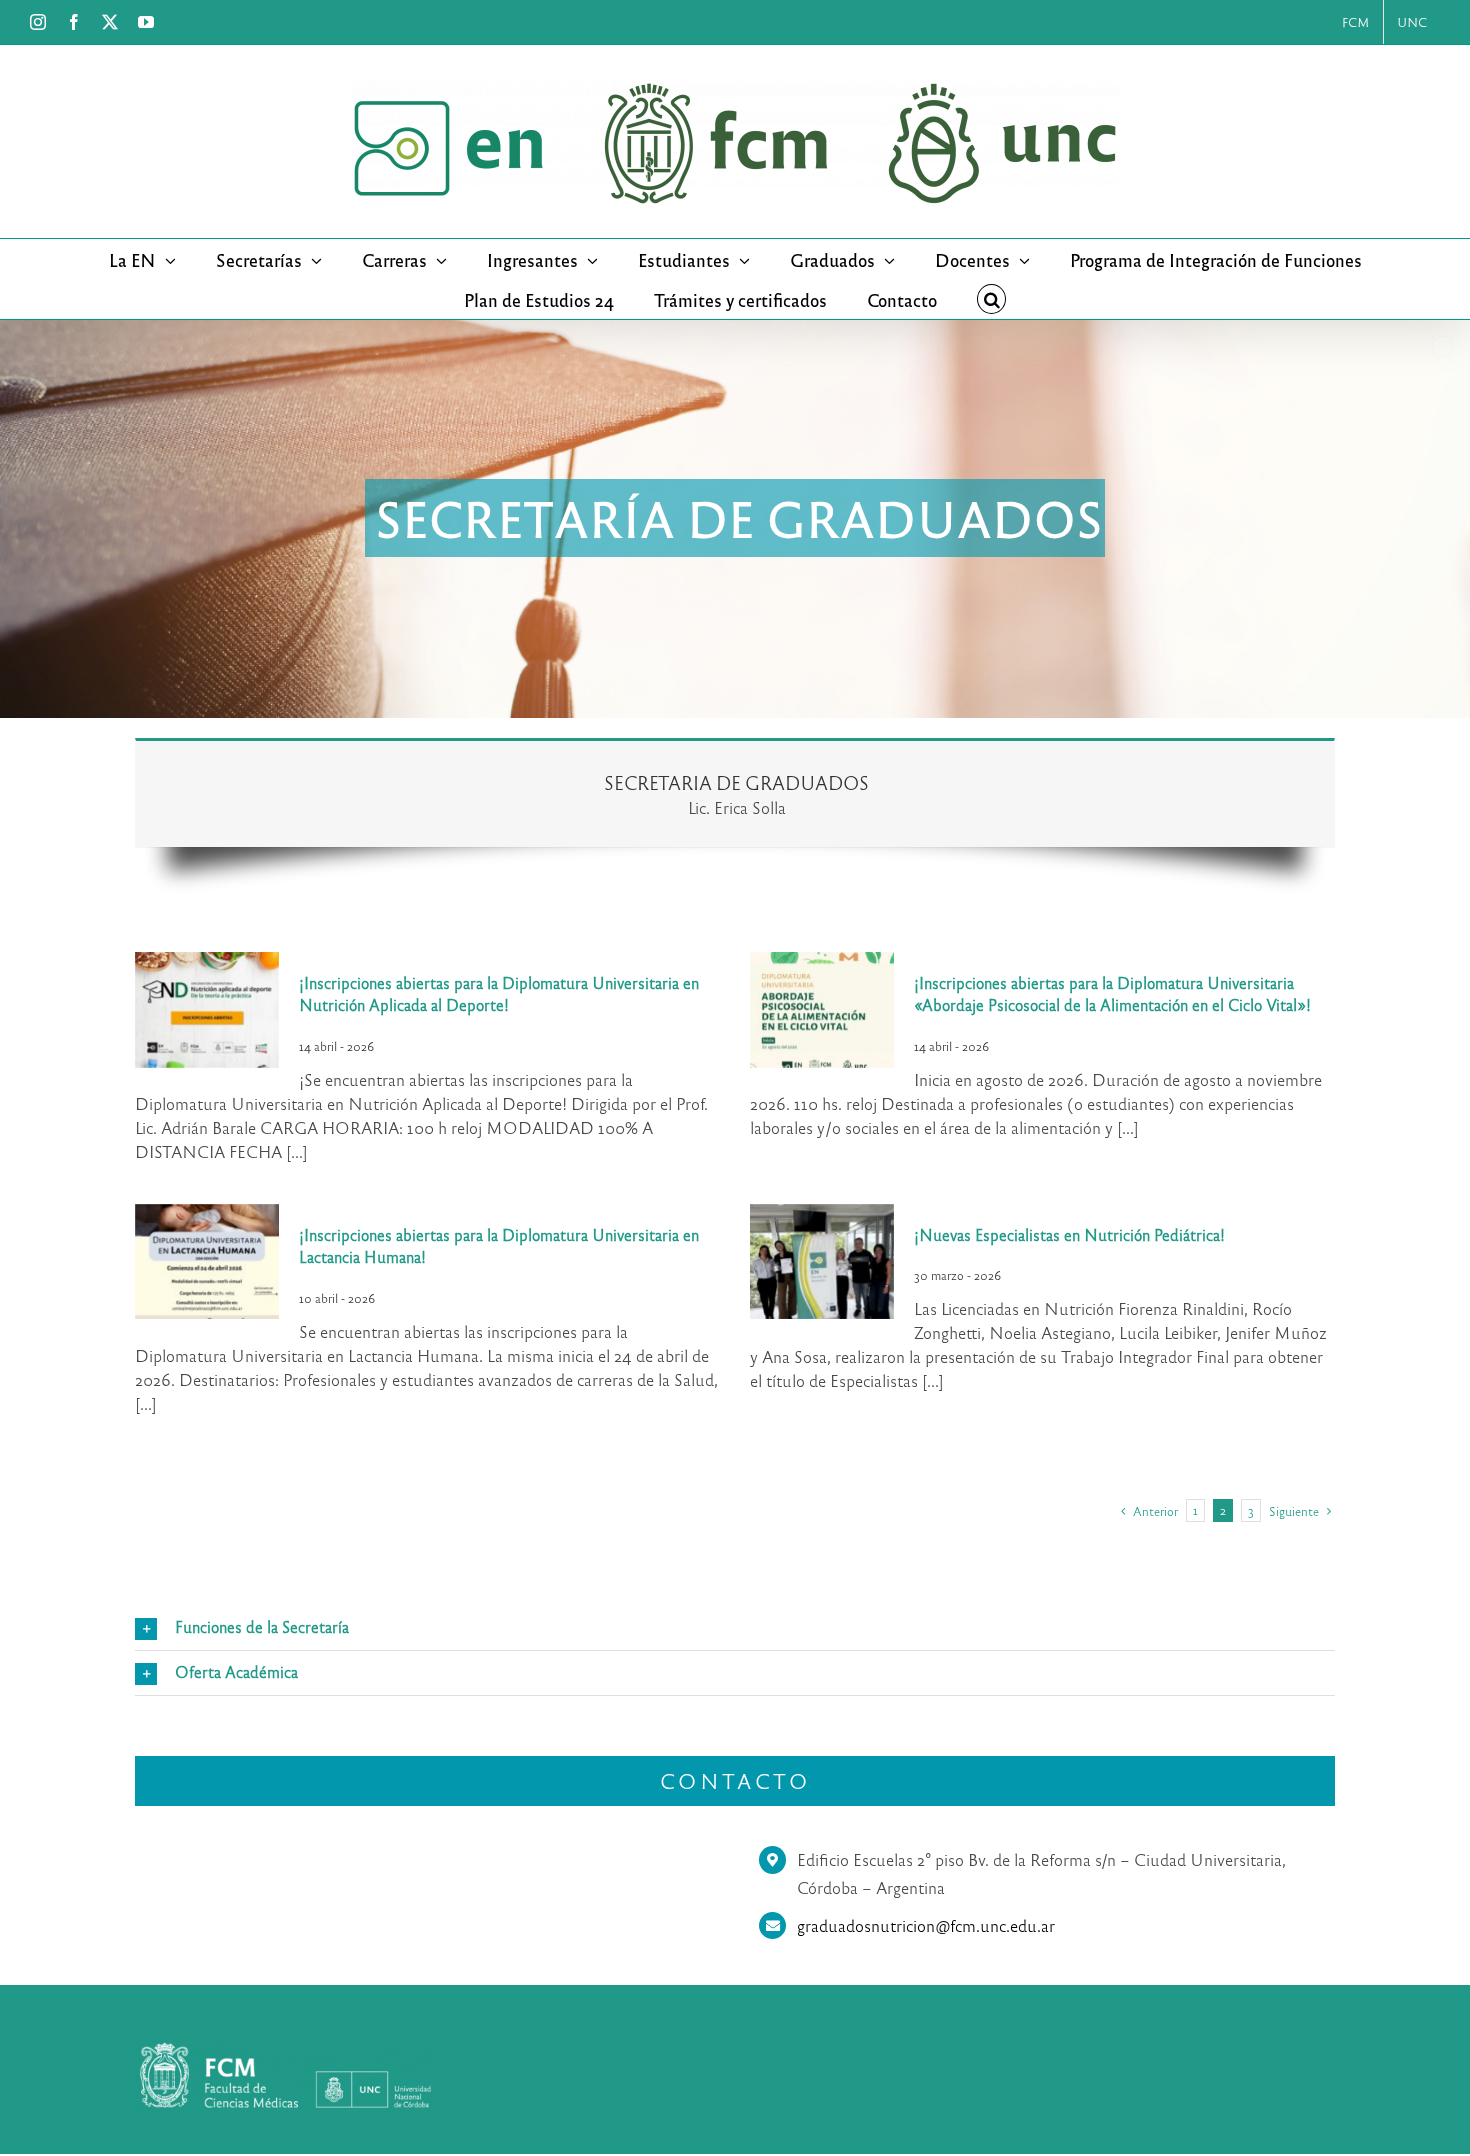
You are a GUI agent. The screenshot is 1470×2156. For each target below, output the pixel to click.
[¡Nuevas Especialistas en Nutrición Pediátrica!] (822, 1262)
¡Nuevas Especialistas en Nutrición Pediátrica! (1069, 1234)
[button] (992, 299)
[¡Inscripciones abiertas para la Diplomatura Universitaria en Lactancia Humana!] (207, 1262)
